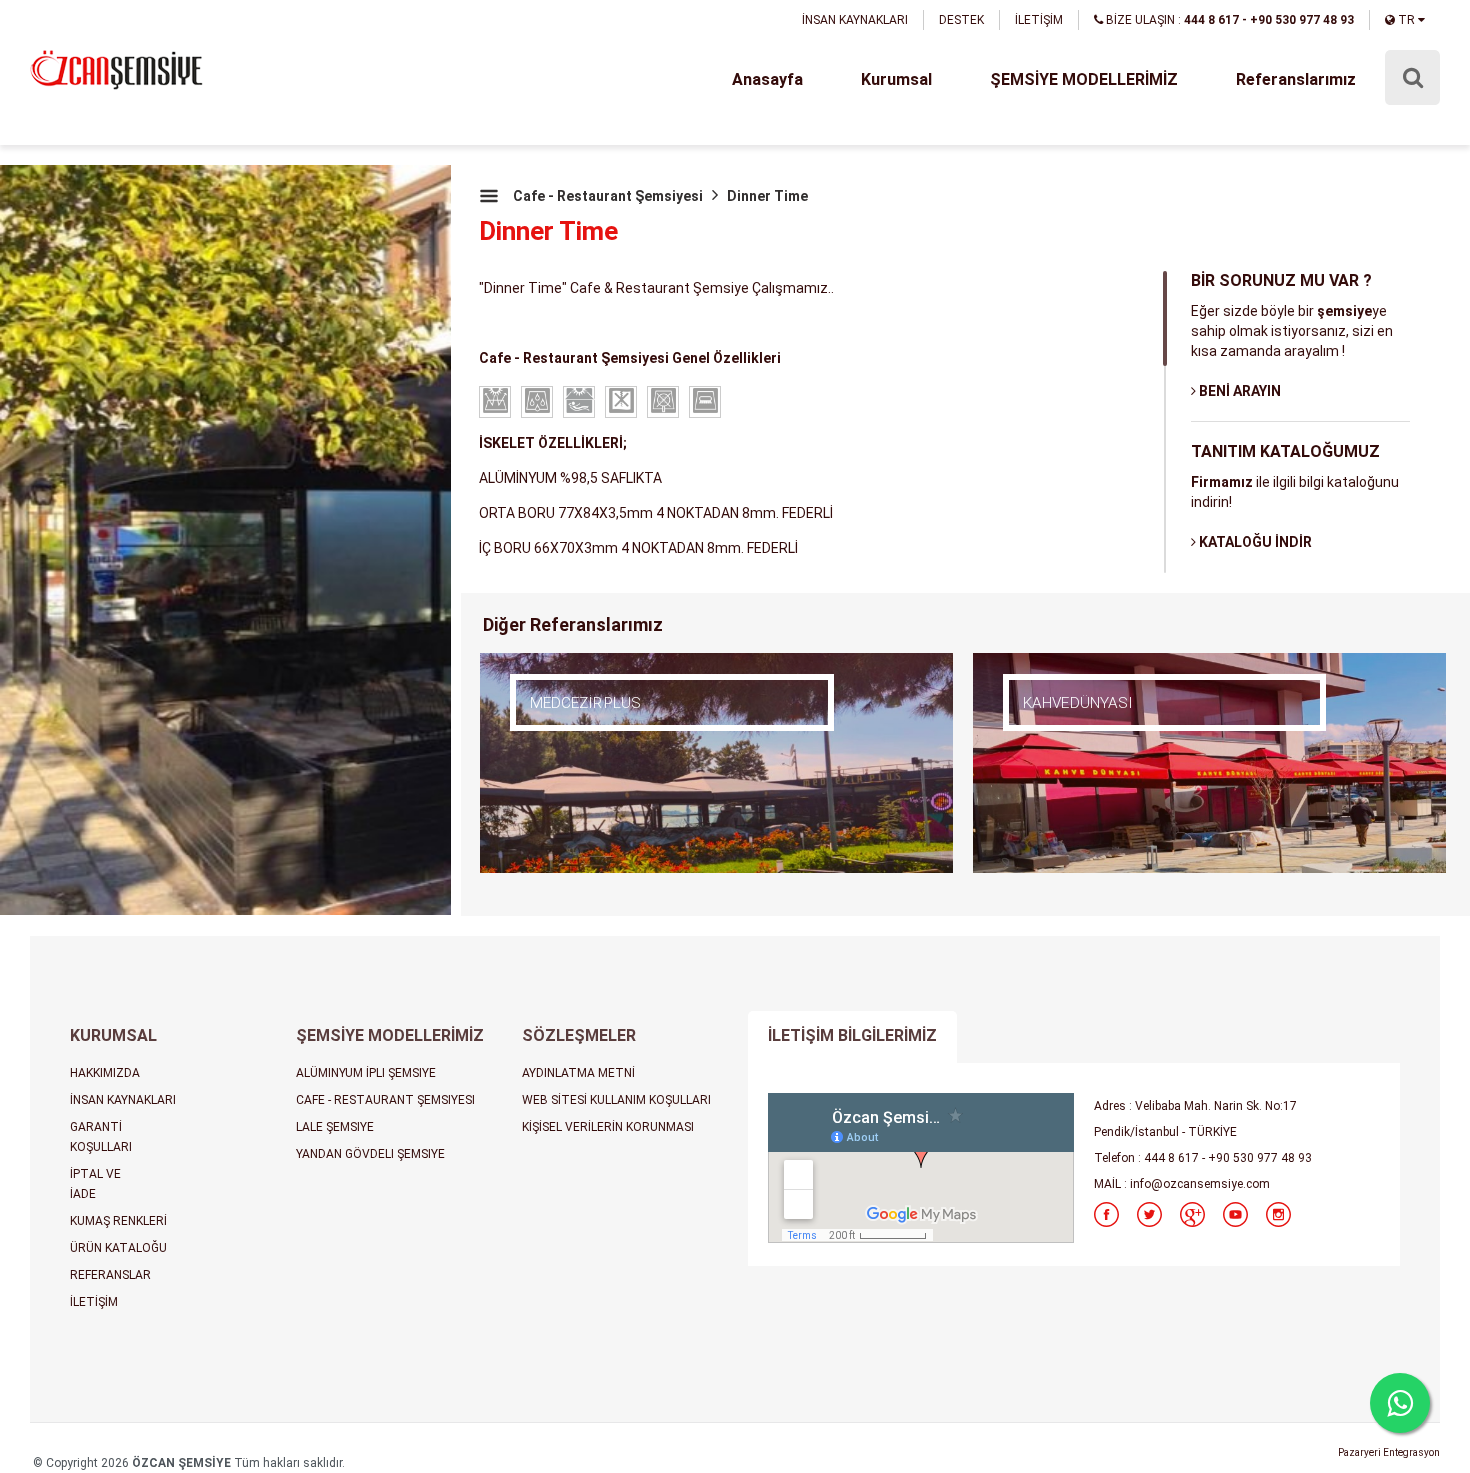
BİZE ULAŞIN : (1228, 20)
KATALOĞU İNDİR (1254, 542)
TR (1406, 20)
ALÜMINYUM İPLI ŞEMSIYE (366, 1073)
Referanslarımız (1296, 79)
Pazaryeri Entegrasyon (1389, 1452)
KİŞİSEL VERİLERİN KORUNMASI (608, 1127)
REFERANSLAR (110, 1275)
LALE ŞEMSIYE (335, 1127)
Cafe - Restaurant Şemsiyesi (608, 196)
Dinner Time (767, 196)
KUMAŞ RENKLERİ (118, 1221)
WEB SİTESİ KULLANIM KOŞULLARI (616, 1100)
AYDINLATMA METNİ (578, 1073)
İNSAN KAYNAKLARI (855, 20)
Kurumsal (896, 79)
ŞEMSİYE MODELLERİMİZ (1084, 79)
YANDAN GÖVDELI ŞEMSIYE (370, 1154)
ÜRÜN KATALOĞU (118, 1248)
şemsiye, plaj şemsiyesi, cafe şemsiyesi (116, 71)
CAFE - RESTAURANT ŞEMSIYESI (385, 1100)
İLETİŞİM (1039, 20)
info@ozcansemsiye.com (1200, 1184)
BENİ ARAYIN (1238, 391)
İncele (595, 733)
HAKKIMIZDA (105, 1073)
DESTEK (961, 20)
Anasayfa (767, 79)
